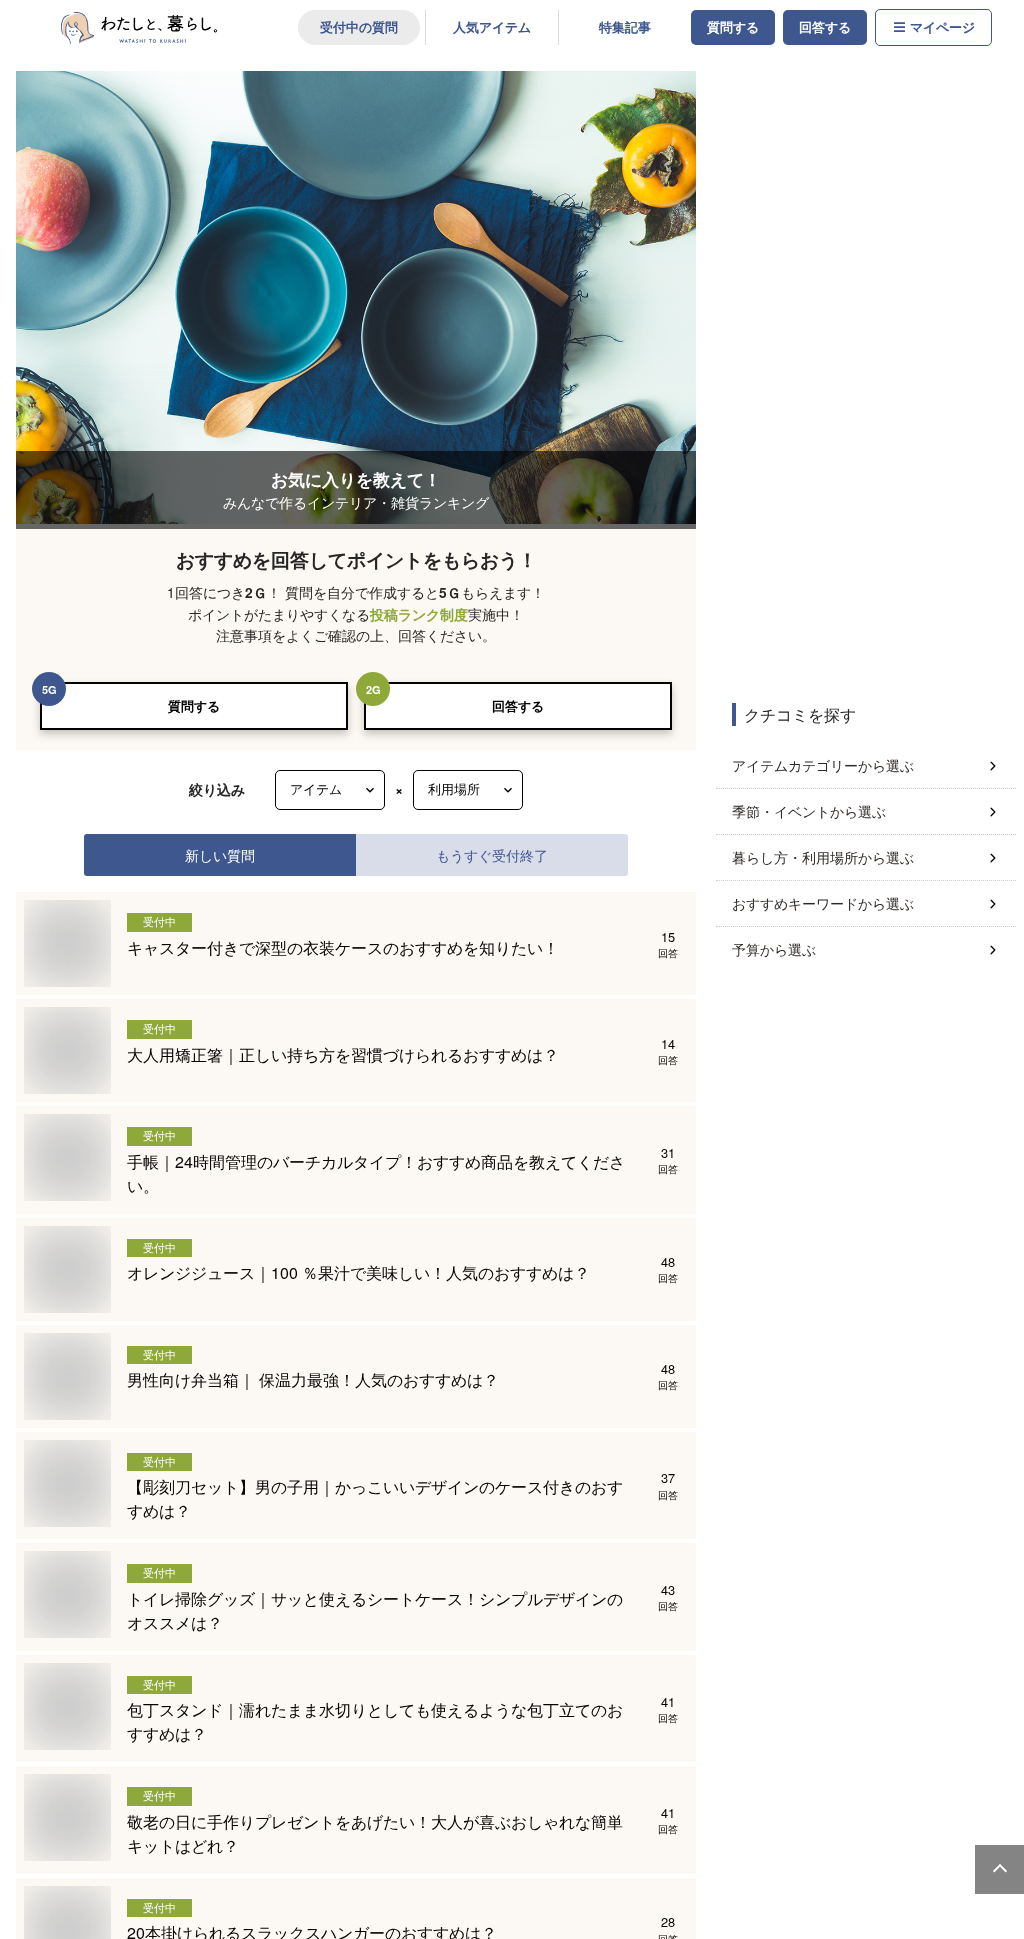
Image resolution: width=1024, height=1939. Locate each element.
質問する (733, 27)
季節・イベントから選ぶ (809, 811)
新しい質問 (220, 854)
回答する (825, 27)
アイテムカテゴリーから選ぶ (823, 765)
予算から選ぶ (774, 949)
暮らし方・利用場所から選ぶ (823, 857)
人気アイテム (492, 27)
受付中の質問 (359, 27)
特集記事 (625, 27)
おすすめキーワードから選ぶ (823, 903)
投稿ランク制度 (419, 614)
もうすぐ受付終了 (492, 854)
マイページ (942, 27)
